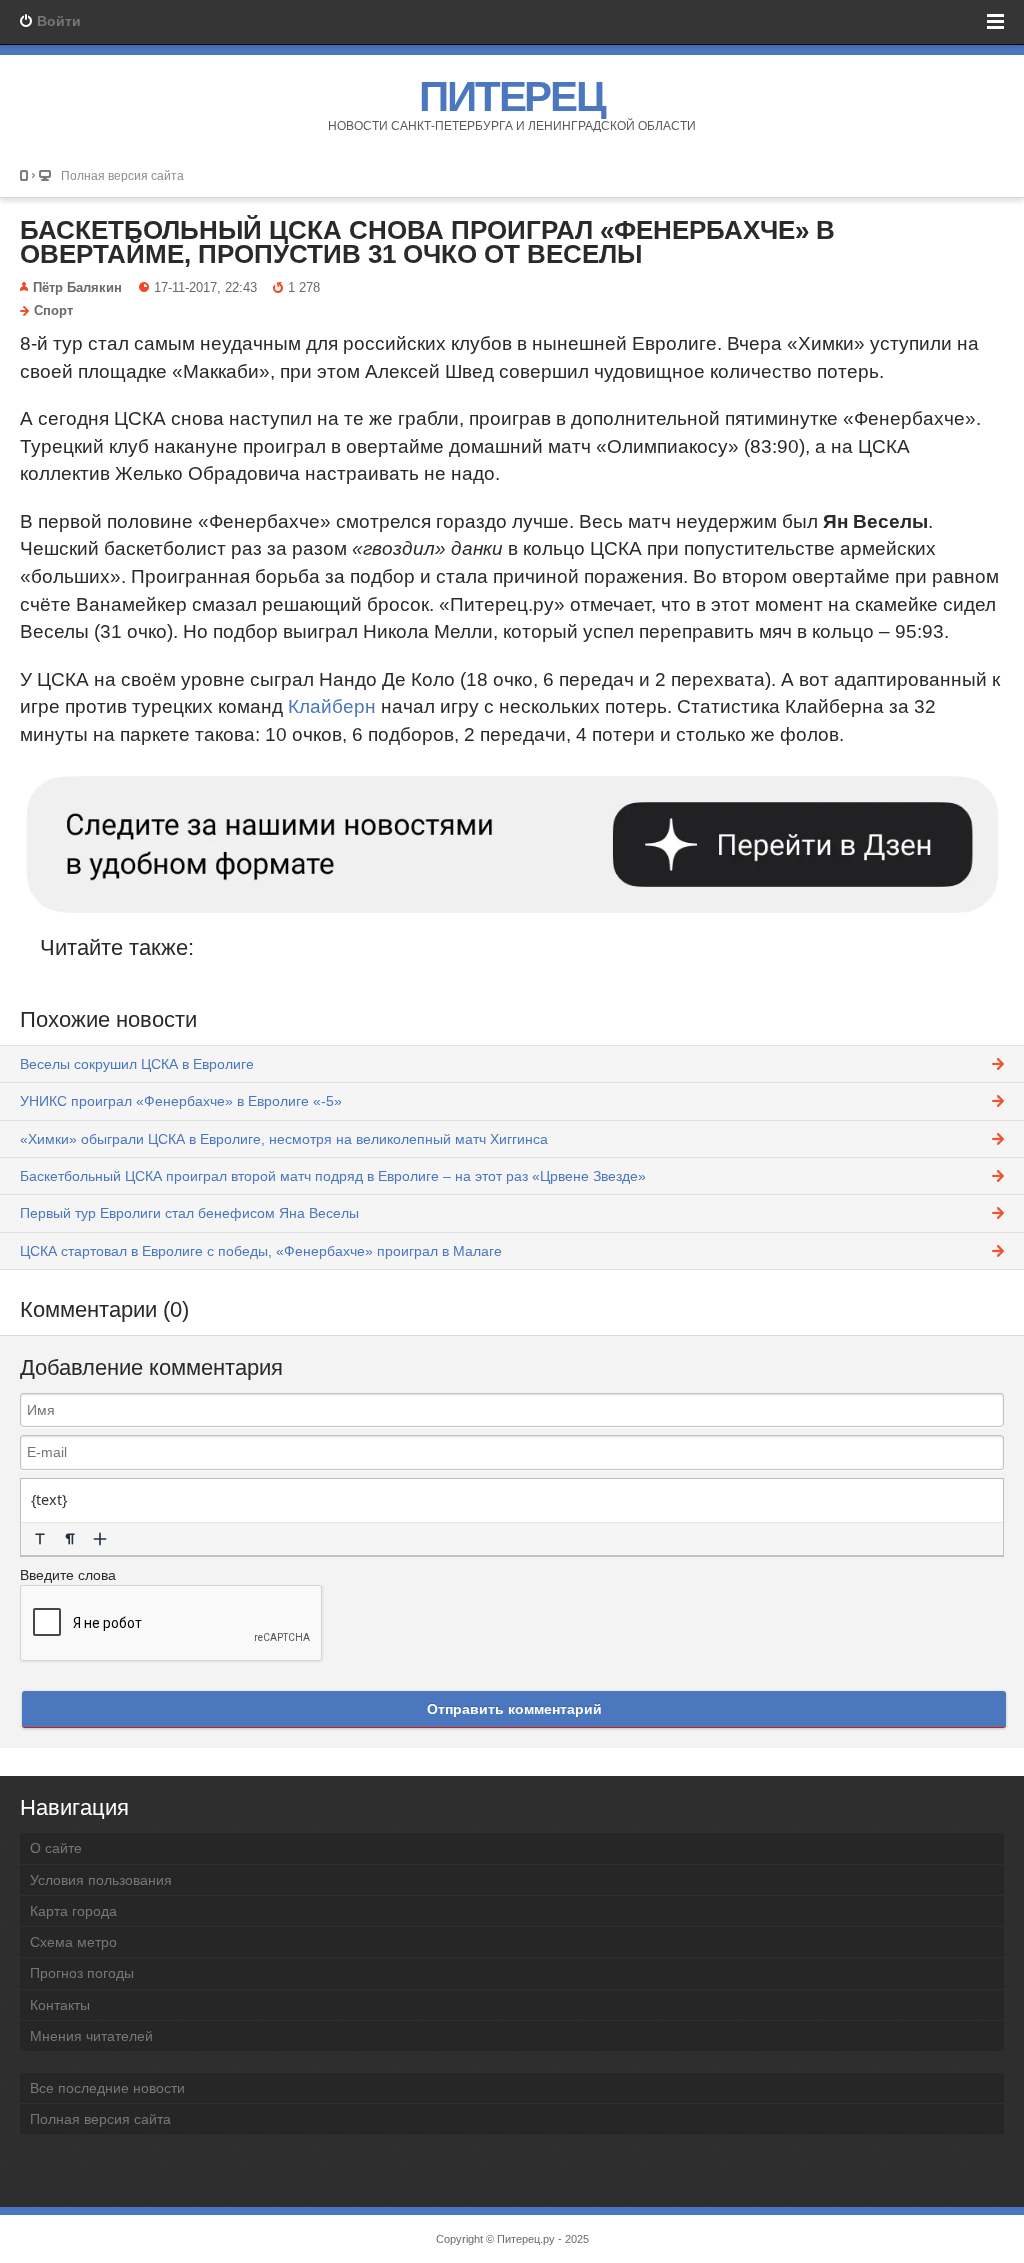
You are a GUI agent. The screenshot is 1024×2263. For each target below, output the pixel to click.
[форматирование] (40, 1539)
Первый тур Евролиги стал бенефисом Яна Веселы (189, 1213)
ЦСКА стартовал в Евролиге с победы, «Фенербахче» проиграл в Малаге (261, 1251)
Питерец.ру (526, 2239)
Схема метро (73, 1942)
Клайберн (332, 706)
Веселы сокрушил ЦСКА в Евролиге (137, 1064)
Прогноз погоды (82, 1973)
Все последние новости (107, 2088)
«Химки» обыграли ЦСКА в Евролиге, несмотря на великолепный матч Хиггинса (284, 1139)
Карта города (73, 1911)
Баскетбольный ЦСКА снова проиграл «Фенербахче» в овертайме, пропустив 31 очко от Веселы (427, 242)
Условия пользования (101, 1880)
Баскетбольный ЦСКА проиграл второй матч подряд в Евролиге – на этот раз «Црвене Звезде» (333, 1176)
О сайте (56, 1848)
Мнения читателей (91, 2036)
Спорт (53, 311)
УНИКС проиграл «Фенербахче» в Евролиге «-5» (181, 1101)
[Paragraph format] (70, 1539)
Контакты (60, 2005)
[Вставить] (100, 1539)
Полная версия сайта (122, 175)
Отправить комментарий (514, 1709)
